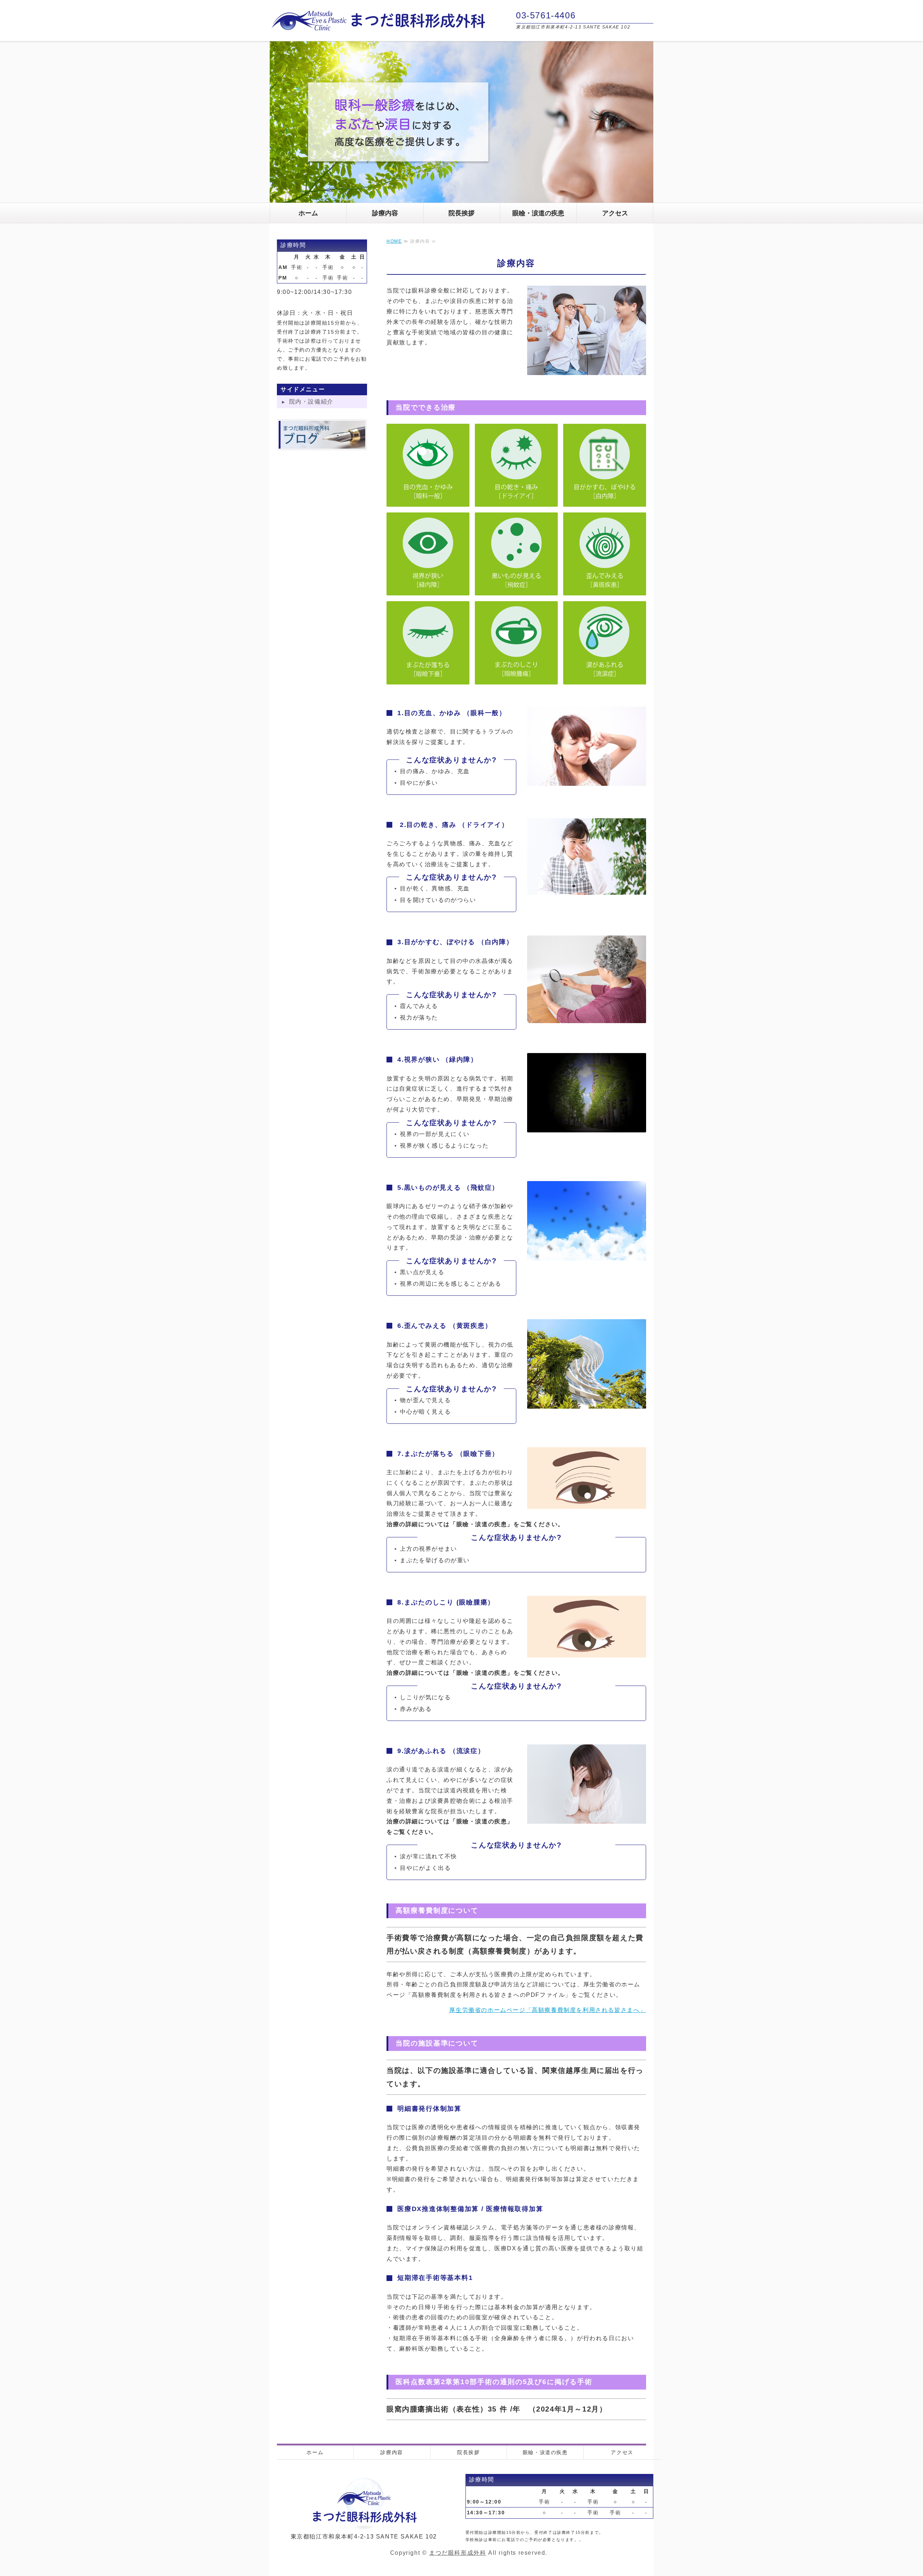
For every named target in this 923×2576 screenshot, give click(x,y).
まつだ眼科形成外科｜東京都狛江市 (378, 21)
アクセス (615, 213)
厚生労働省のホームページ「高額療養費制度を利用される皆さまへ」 (548, 2010)
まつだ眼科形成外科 (458, 2553)
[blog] (322, 443)
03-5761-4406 (546, 15)
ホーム (308, 213)
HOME (394, 241)
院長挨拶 (461, 213)
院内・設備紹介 (311, 402)
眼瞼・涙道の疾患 (538, 213)
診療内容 (385, 213)
